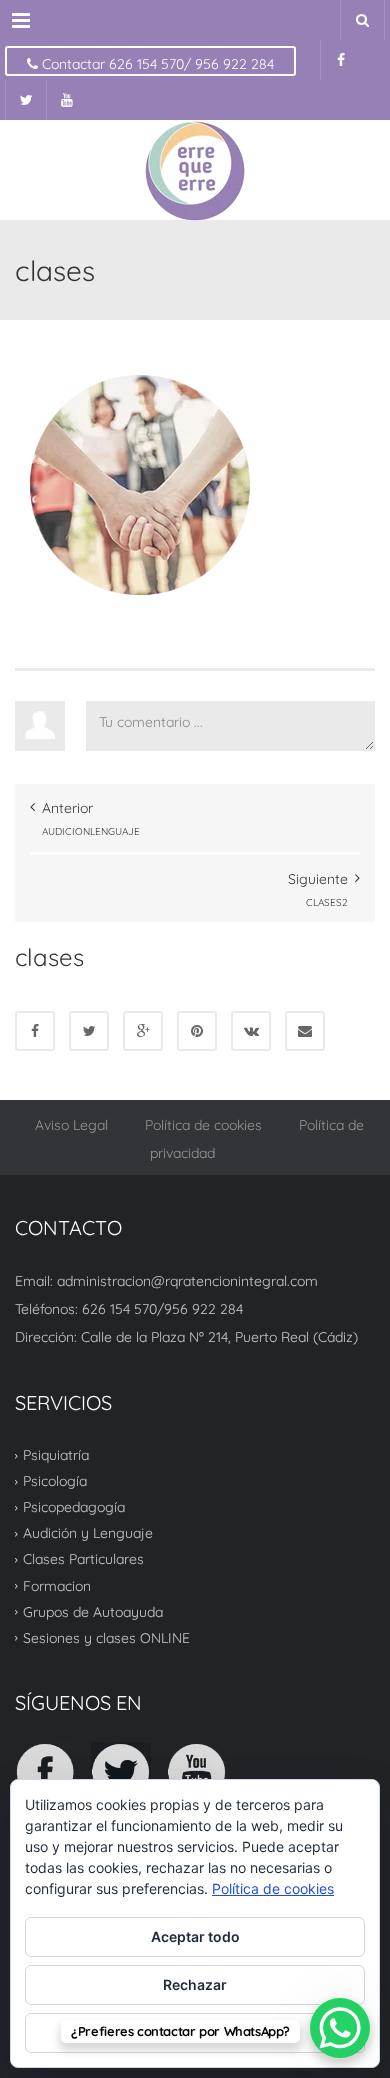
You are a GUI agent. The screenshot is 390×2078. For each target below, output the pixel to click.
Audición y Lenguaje (88, 1533)
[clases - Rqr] (195, 170)
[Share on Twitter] (89, 1031)
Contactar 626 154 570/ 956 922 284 (156, 64)
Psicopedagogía (74, 1507)
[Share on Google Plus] (143, 1031)
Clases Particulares (83, 1559)
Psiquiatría (56, 1455)
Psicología (55, 1481)
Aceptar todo (195, 1936)
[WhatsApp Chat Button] (340, 2028)
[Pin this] (197, 1031)
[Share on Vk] (251, 1031)
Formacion (57, 1585)
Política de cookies (203, 1125)
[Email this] (305, 1031)
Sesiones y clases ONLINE (106, 1638)
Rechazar (195, 1984)
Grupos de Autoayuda (93, 1612)
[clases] (140, 484)
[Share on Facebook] (35, 1031)
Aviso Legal (71, 1125)
